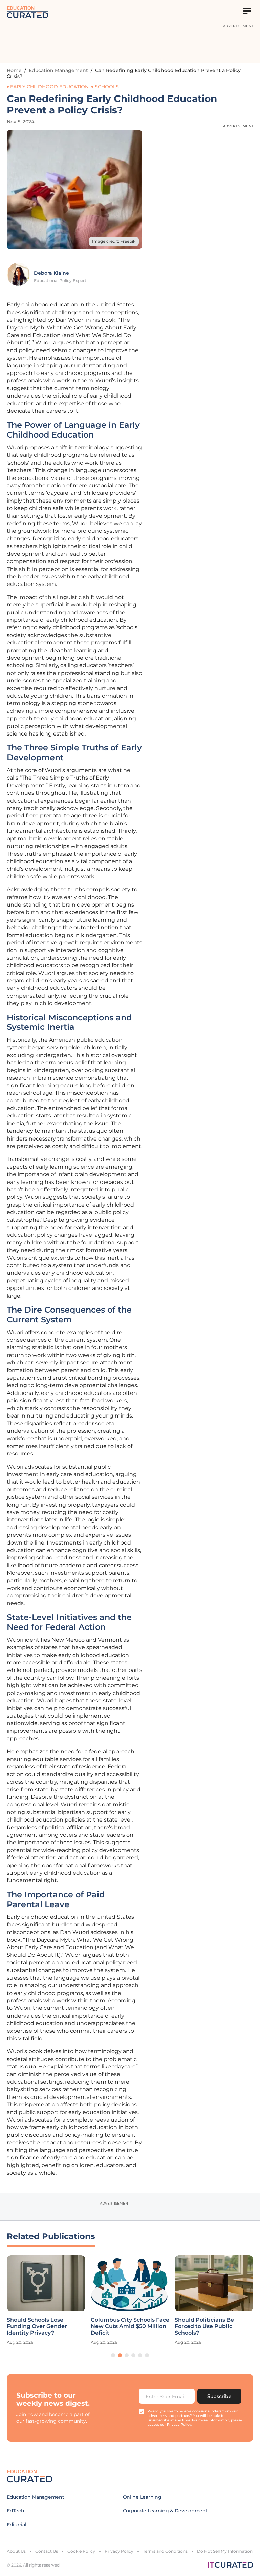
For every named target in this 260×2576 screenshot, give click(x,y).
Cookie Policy (81, 2551)
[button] (113, 2355)
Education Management (58, 70)
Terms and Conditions (165, 2551)
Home (14, 70)
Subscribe (219, 2396)
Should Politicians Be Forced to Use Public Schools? (204, 2326)
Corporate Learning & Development (165, 2511)
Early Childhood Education (49, 87)
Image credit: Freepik (114, 241)
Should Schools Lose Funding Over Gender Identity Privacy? (37, 2326)
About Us (16, 2551)
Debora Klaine (51, 273)
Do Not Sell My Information (225, 2551)
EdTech (15, 2511)
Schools (107, 87)
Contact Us (47, 2551)
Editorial (16, 2525)
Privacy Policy (119, 2551)
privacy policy (179, 2424)
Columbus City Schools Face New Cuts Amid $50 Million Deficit (130, 2326)
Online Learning (142, 2497)
